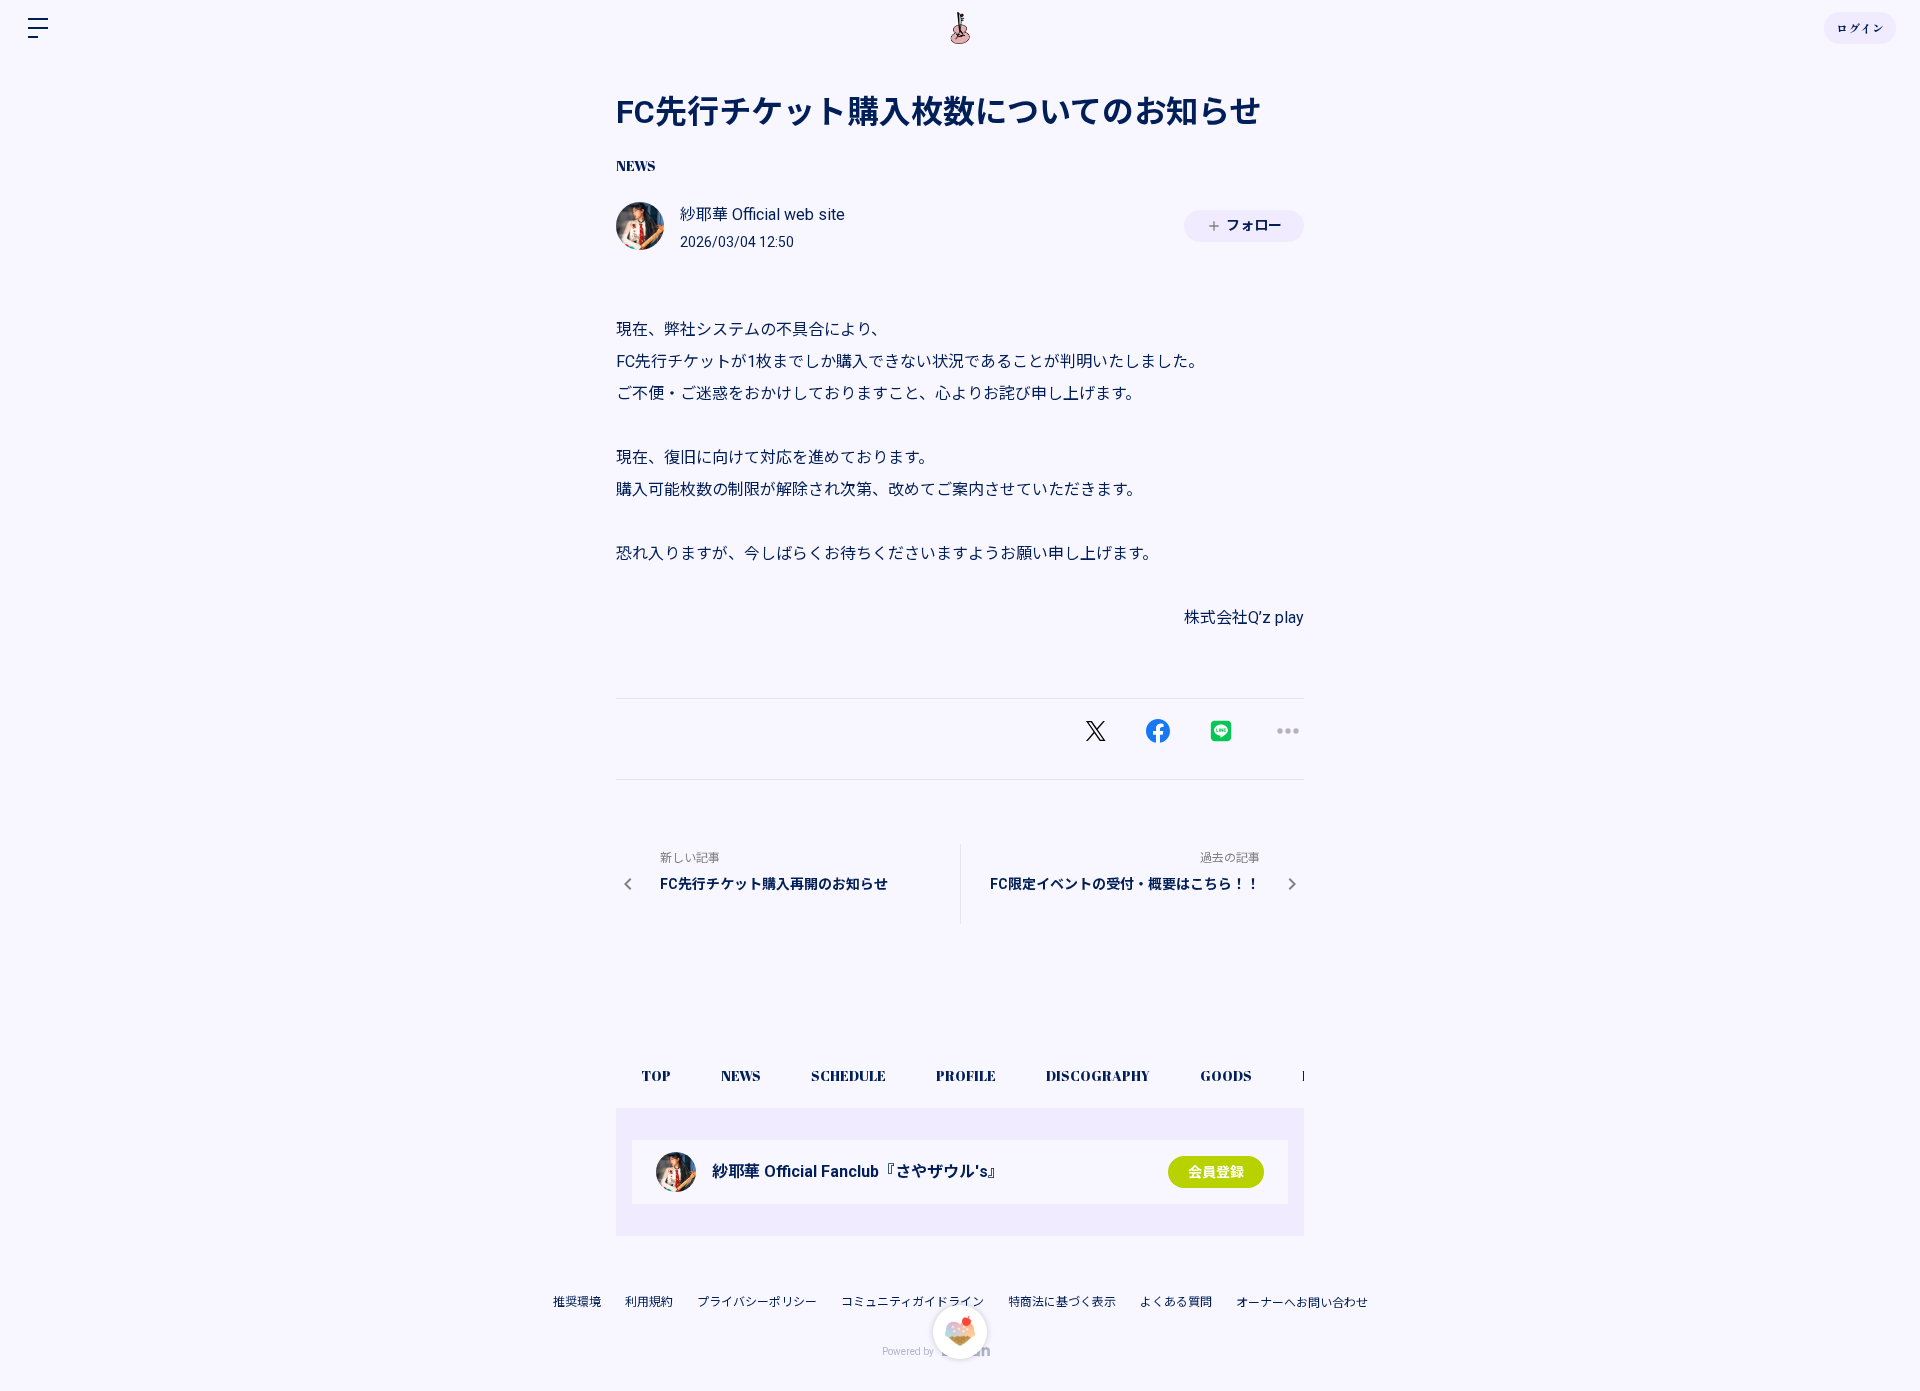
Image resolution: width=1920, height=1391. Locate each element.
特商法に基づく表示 (1062, 1302)
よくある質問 (1176, 1302)
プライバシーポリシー (757, 1302)
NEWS (636, 165)
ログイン (1860, 28)
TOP (656, 1075)
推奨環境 (577, 1302)
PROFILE (966, 1075)
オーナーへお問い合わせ (1302, 1303)
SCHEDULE (848, 1075)
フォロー (1254, 225)
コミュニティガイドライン (912, 1302)
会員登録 (1216, 1172)
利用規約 (649, 1302)
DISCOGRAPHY (1098, 1075)
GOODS (1226, 1075)
